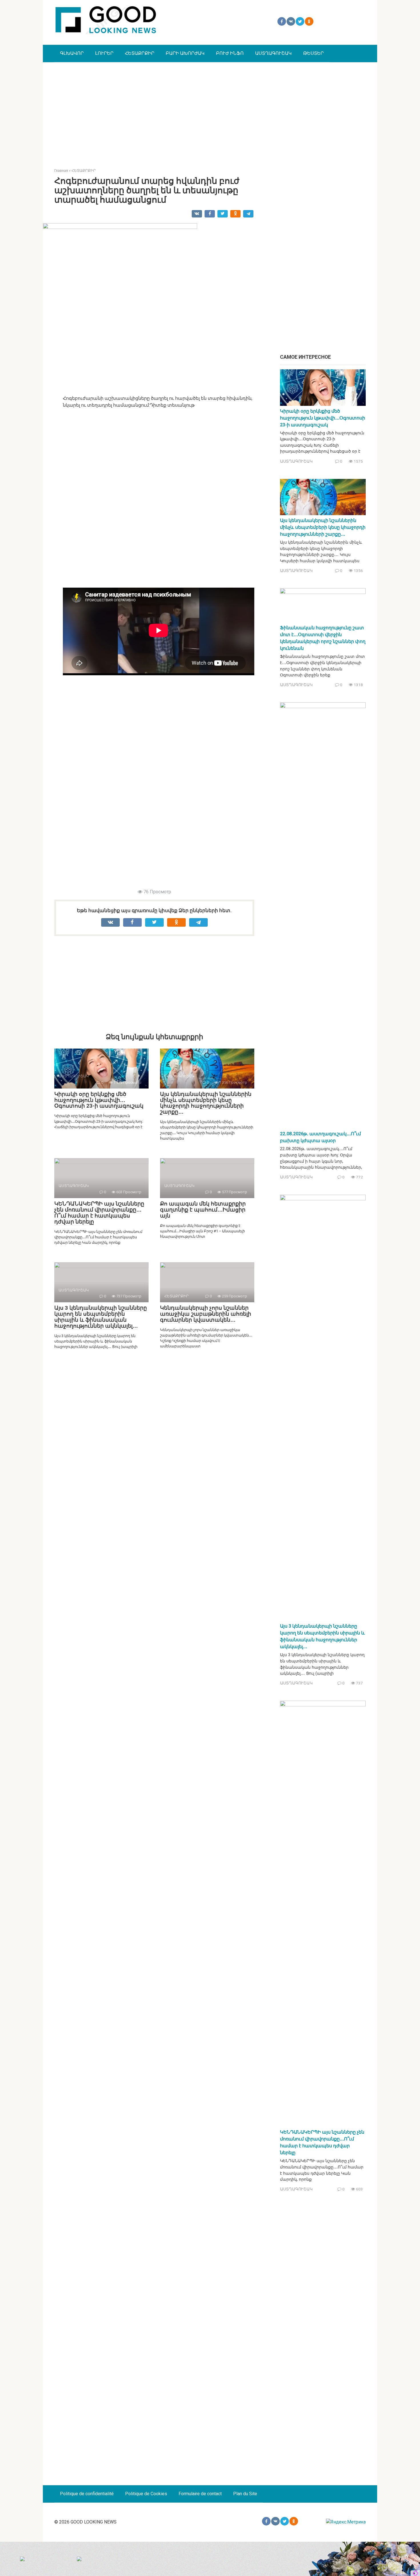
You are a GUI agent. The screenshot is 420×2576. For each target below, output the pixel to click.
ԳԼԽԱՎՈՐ (72, 53)
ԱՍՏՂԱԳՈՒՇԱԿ (273, 53)
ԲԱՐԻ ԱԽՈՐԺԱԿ (185, 53)
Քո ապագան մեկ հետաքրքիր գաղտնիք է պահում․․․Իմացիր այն (203, 1210)
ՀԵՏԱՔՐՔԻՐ (140, 53)
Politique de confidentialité (87, 2494)
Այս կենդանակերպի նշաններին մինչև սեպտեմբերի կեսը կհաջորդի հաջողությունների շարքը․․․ (206, 1103)
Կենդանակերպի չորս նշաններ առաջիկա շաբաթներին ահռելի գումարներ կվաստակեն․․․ (206, 1314)
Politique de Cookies (146, 2494)
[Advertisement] (210, 111)
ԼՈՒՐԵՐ (104, 53)
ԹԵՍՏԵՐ (313, 53)
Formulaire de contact (200, 2494)
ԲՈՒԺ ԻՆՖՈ (230, 53)
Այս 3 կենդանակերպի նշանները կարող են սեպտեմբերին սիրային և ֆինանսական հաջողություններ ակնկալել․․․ (101, 1317)
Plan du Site (245, 2494)
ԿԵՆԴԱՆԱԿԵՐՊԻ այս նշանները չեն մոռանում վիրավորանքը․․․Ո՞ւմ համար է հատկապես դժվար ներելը (99, 1213)
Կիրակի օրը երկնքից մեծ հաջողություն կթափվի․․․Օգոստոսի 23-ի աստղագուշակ (99, 1100)
